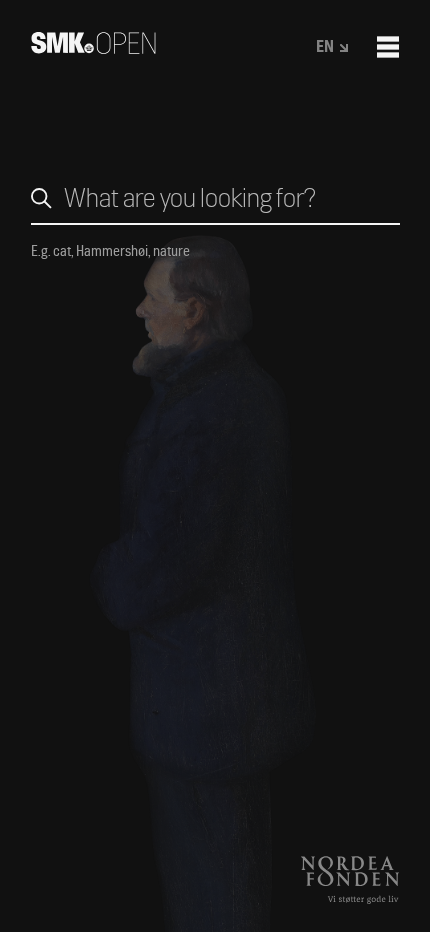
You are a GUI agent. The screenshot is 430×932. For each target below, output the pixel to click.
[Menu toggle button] (388, 47)
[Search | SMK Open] (93, 47)
